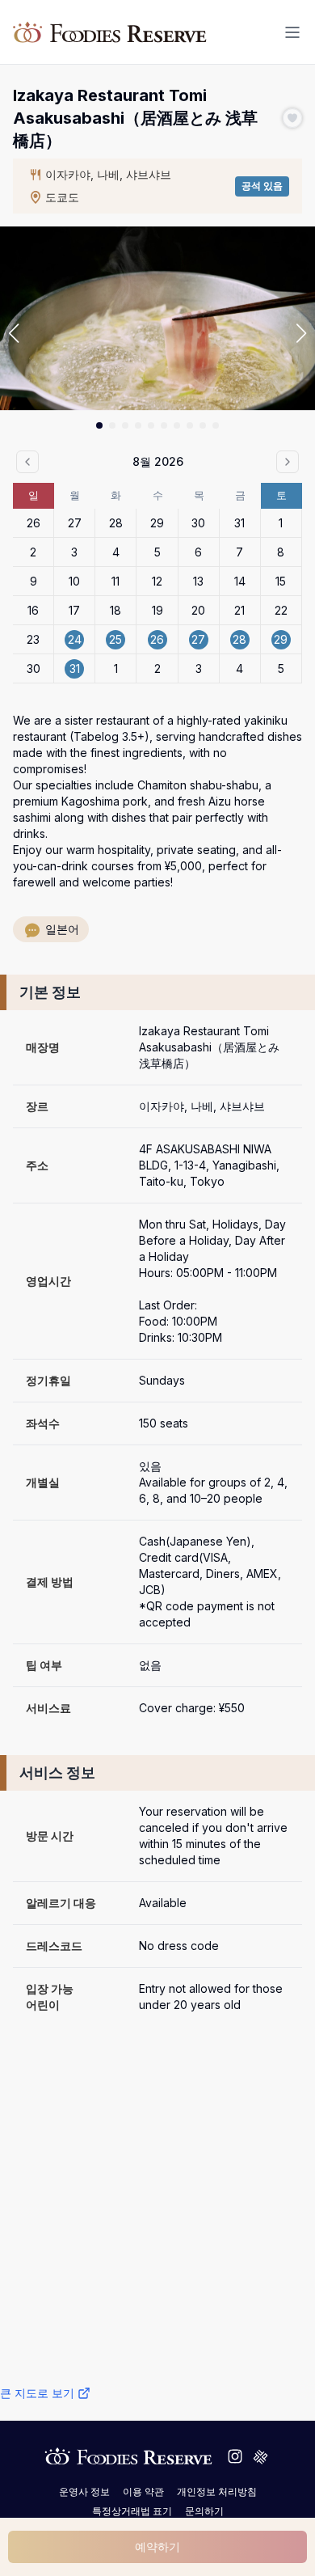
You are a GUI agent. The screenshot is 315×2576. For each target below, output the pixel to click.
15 (281, 581)
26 (34, 523)
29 (157, 523)
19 (157, 610)
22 (281, 610)
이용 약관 (143, 2491)
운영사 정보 (84, 2491)
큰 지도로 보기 (37, 2393)
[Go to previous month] (27, 462)
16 (33, 610)
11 (115, 581)
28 (116, 523)
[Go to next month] (288, 462)
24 (75, 639)
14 (240, 581)
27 (75, 523)
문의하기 (204, 2511)
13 (198, 581)
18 (115, 610)
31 (239, 523)
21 (239, 610)
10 (74, 581)
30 (198, 523)
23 (33, 639)
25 (115, 639)
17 (74, 610)
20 (198, 610)
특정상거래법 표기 (132, 2511)
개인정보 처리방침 (217, 2491)
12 (157, 581)
